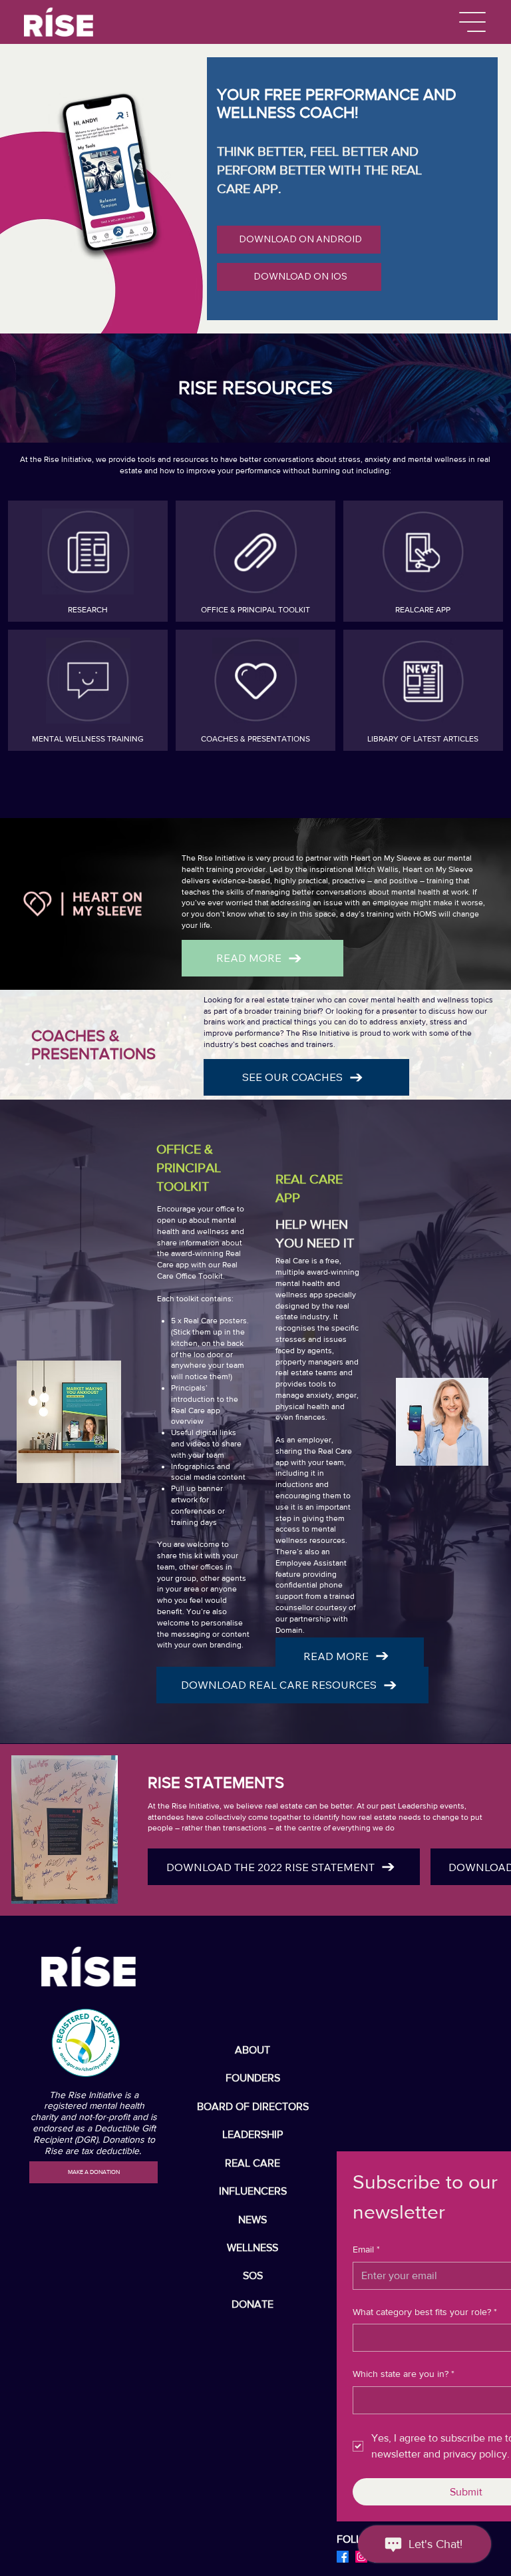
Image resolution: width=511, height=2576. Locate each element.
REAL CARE (253, 2163)
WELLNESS (253, 2248)
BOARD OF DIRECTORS (253, 2106)
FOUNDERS (253, 2078)
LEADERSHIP (253, 2134)
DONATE (253, 2304)
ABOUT (253, 2050)
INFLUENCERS (253, 2191)
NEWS (253, 2220)
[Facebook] (343, 2557)
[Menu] (473, 22)
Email (366, 2249)
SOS (253, 2275)
